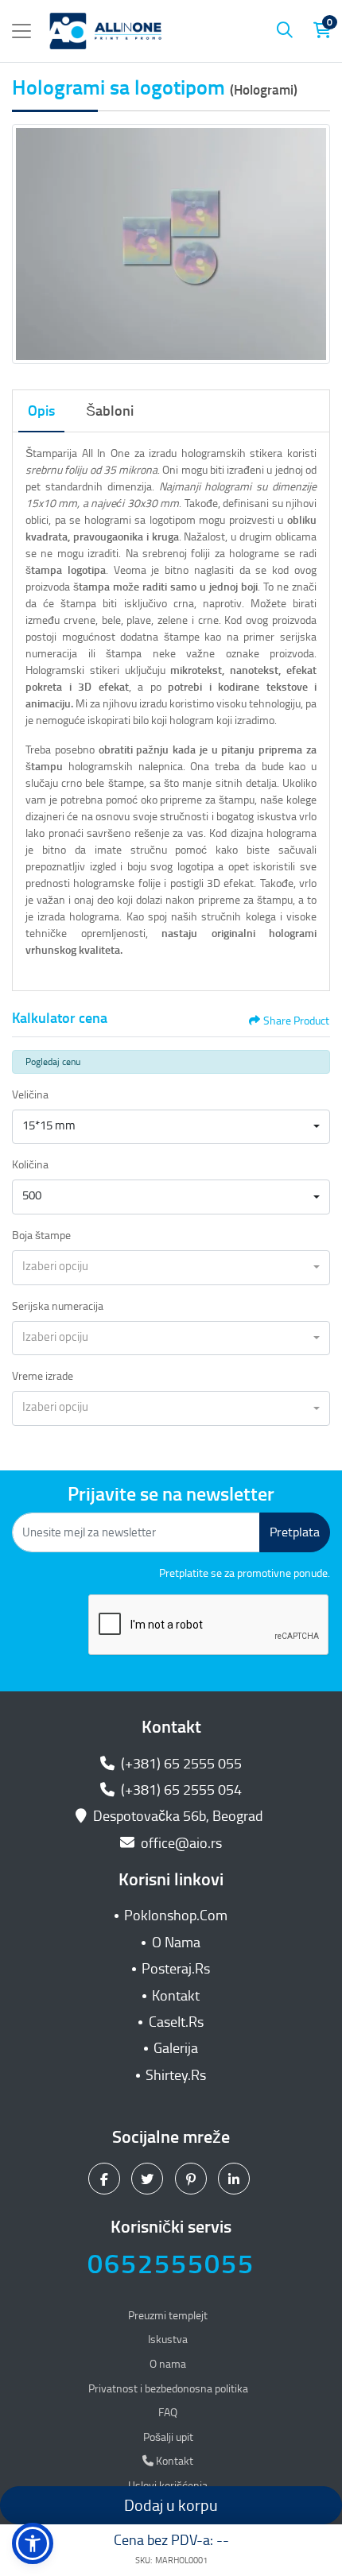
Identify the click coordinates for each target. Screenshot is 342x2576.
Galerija (176, 2048)
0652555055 (171, 2264)
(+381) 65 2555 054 (180, 1790)
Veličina (30, 1095)
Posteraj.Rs (176, 1969)
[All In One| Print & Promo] (106, 31)
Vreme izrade (43, 1376)
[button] (33, 2543)
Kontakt (176, 1996)
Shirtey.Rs (176, 2075)
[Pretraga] (285, 31)
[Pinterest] (193, 2179)
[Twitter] (149, 2179)
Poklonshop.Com (176, 1916)
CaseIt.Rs (176, 2022)
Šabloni (110, 411)
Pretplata (295, 1532)
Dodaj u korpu (171, 2505)
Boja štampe (41, 1236)
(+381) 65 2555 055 (180, 1764)
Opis (41, 411)
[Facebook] (106, 2179)
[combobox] (171, 1127)
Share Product (296, 1021)
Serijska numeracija (58, 1306)
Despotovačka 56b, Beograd (178, 1816)
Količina (30, 1165)
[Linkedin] (236, 2179)
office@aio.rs (180, 1843)
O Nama (176, 1943)
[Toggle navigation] (21, 31)
